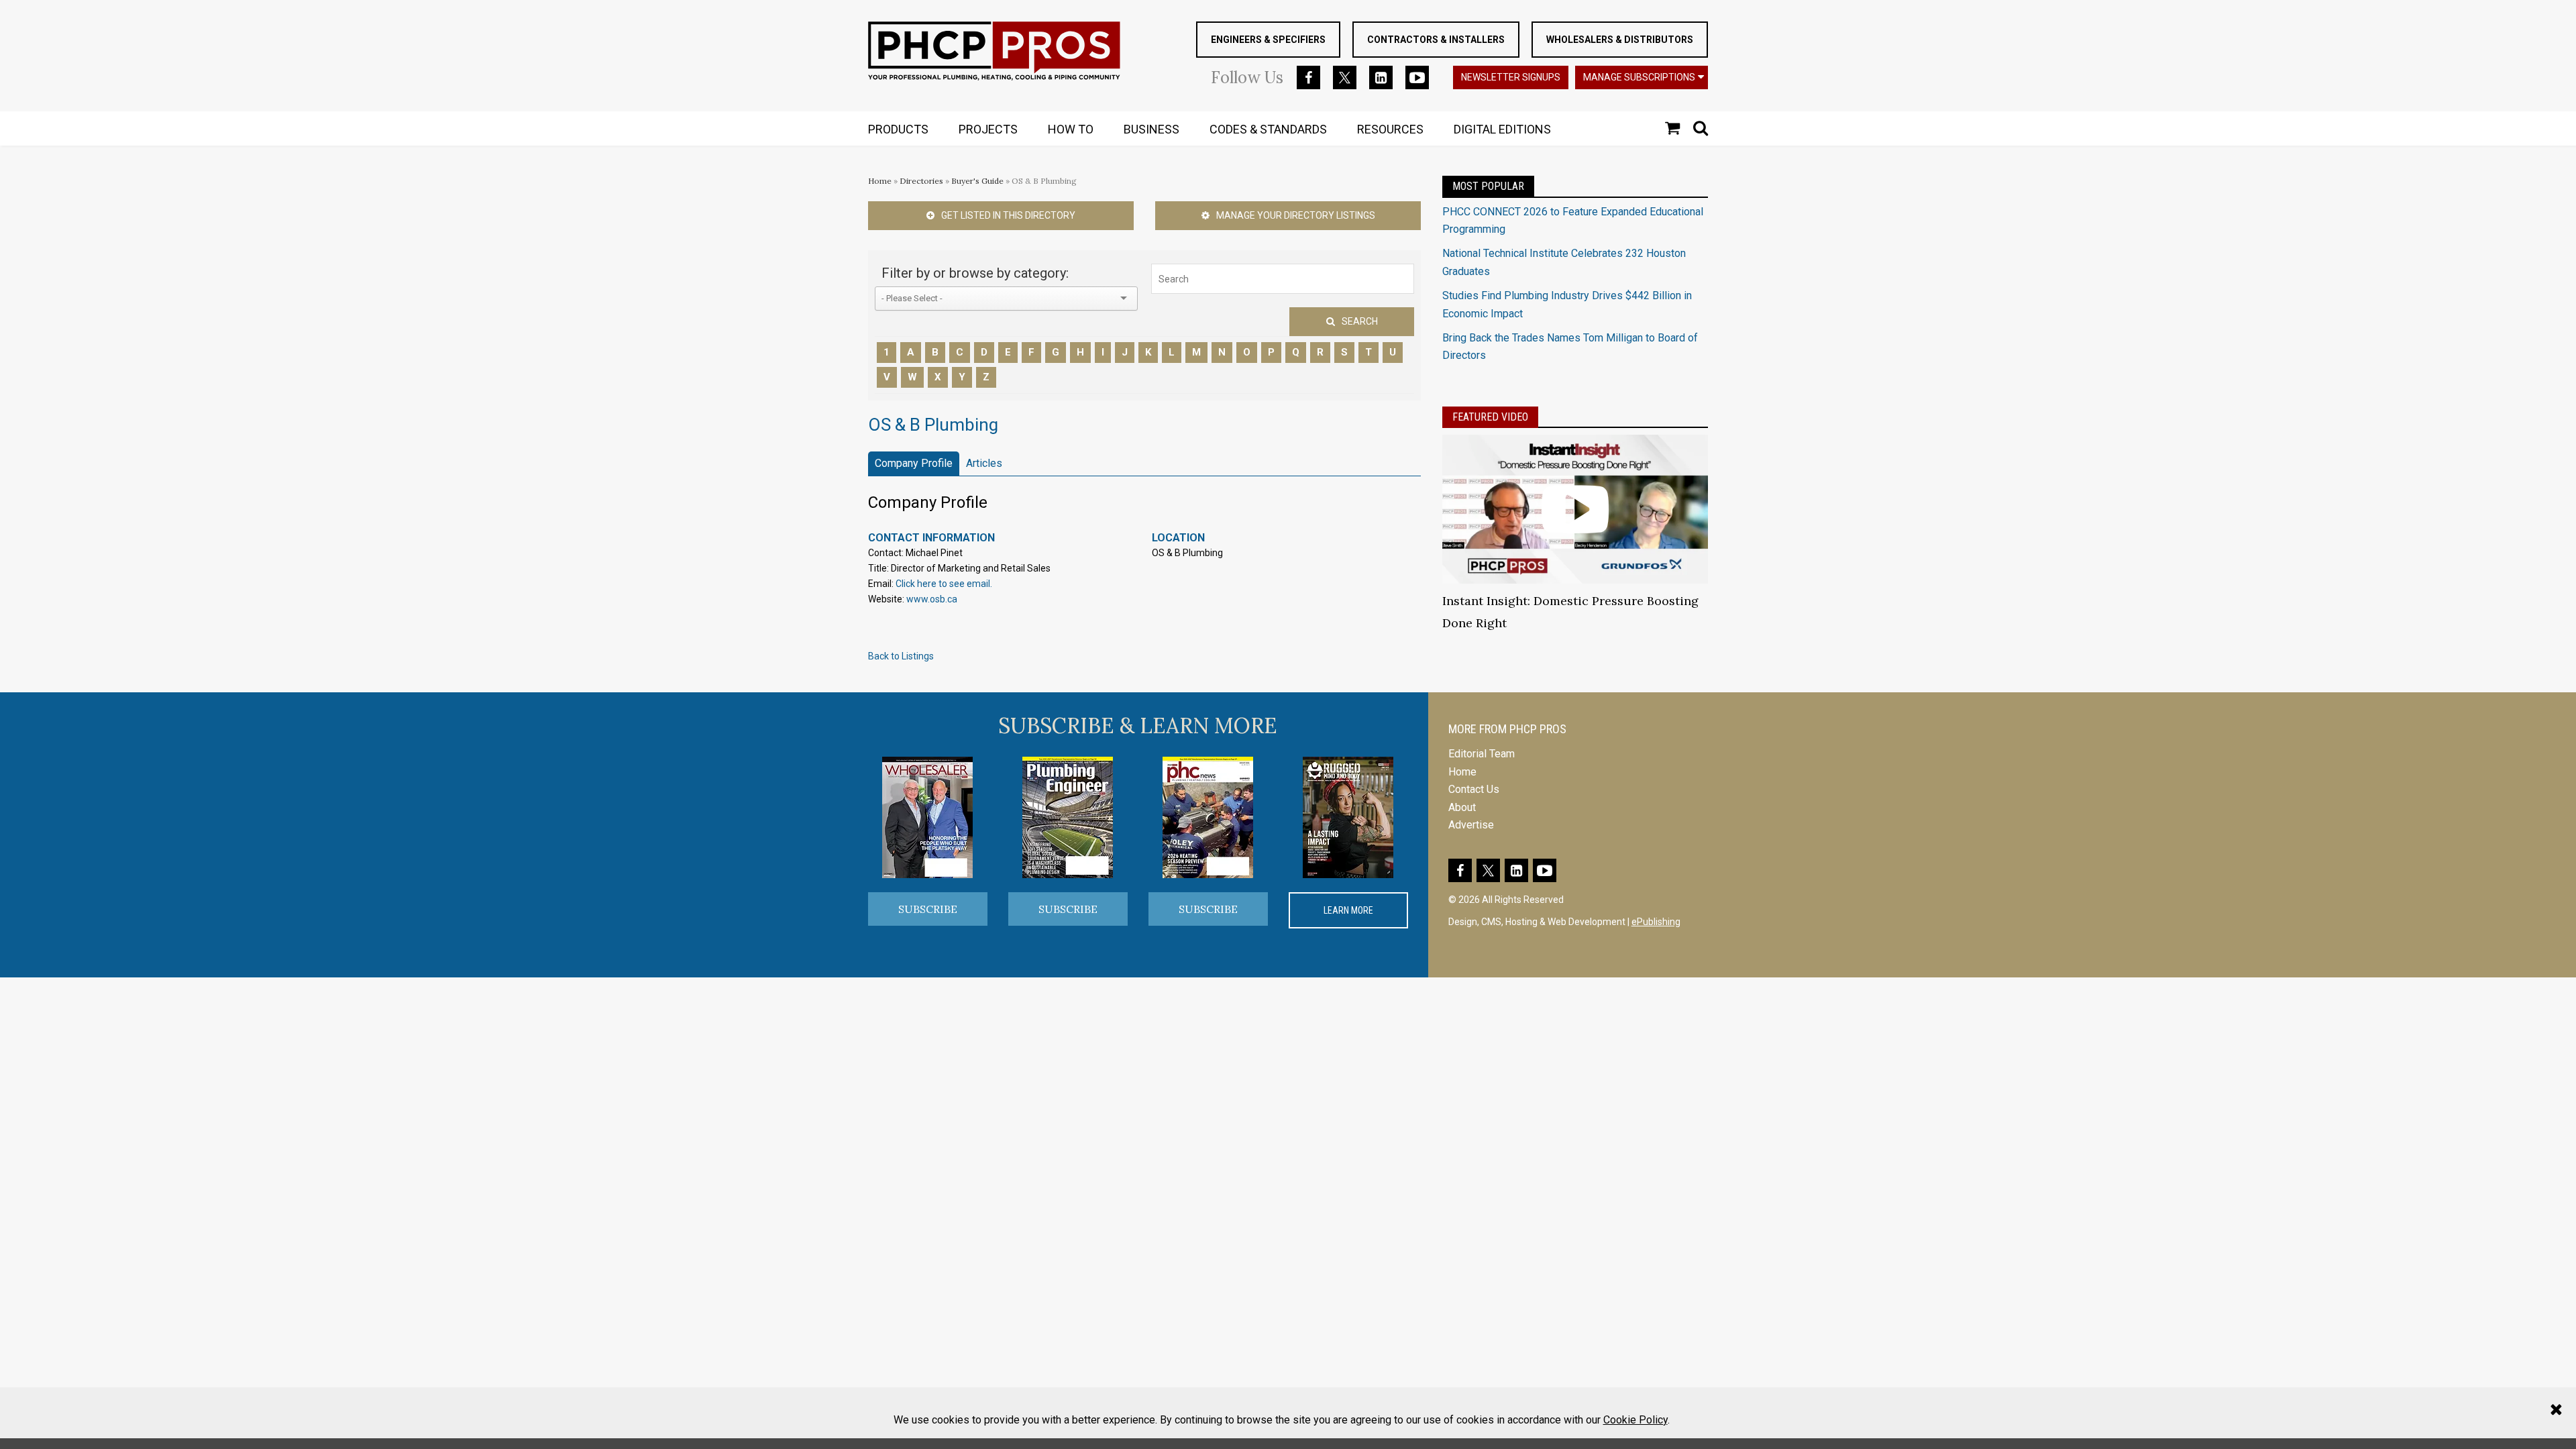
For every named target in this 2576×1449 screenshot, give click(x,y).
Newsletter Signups (1511, 77)
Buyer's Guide (977, 181)
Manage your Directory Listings (1296, 215)
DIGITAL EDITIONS (1502, 129)
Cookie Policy (1635, 1420)
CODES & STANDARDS (1268, 129)
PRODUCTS (898, 129)
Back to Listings (901, 656)
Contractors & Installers (1436, 40)
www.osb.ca (932, 599)
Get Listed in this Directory (1008, 215)
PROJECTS (988, 129)
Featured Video (1490, 417)
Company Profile (914, 463)
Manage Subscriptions (1639, 77)
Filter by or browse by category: (975, 273)
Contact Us (1474, 789)
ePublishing (1656, 922)
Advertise (1471, 825)
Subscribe (928, 909)
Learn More (1348, 910)
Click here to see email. (944, 584)
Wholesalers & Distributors (1620, 40)
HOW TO (1071, 129)
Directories (921, 181)
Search (1360, 321)
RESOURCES (1390, 129)
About (1462, 807)
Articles (984, 463)
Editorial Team (1482, 754)
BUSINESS (1151, 129)
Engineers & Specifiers (1268, 40)
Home (880, 181)
